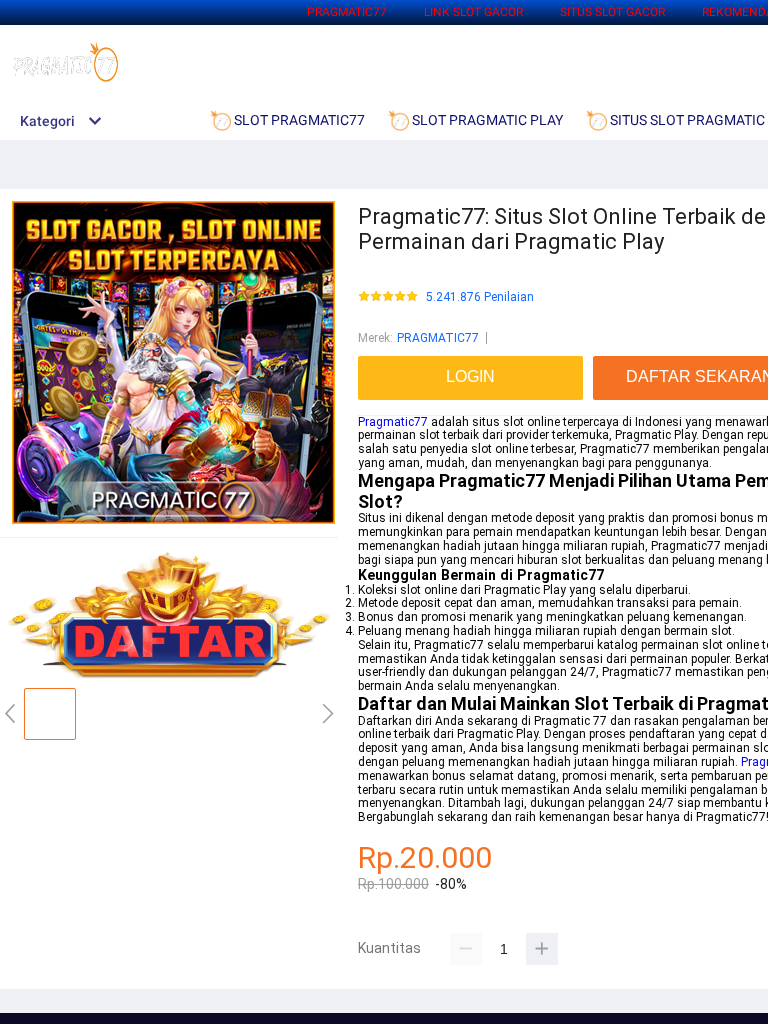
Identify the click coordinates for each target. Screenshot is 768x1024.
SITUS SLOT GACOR (612, 12)
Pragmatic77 (393, 422)
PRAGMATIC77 (347, 12)
